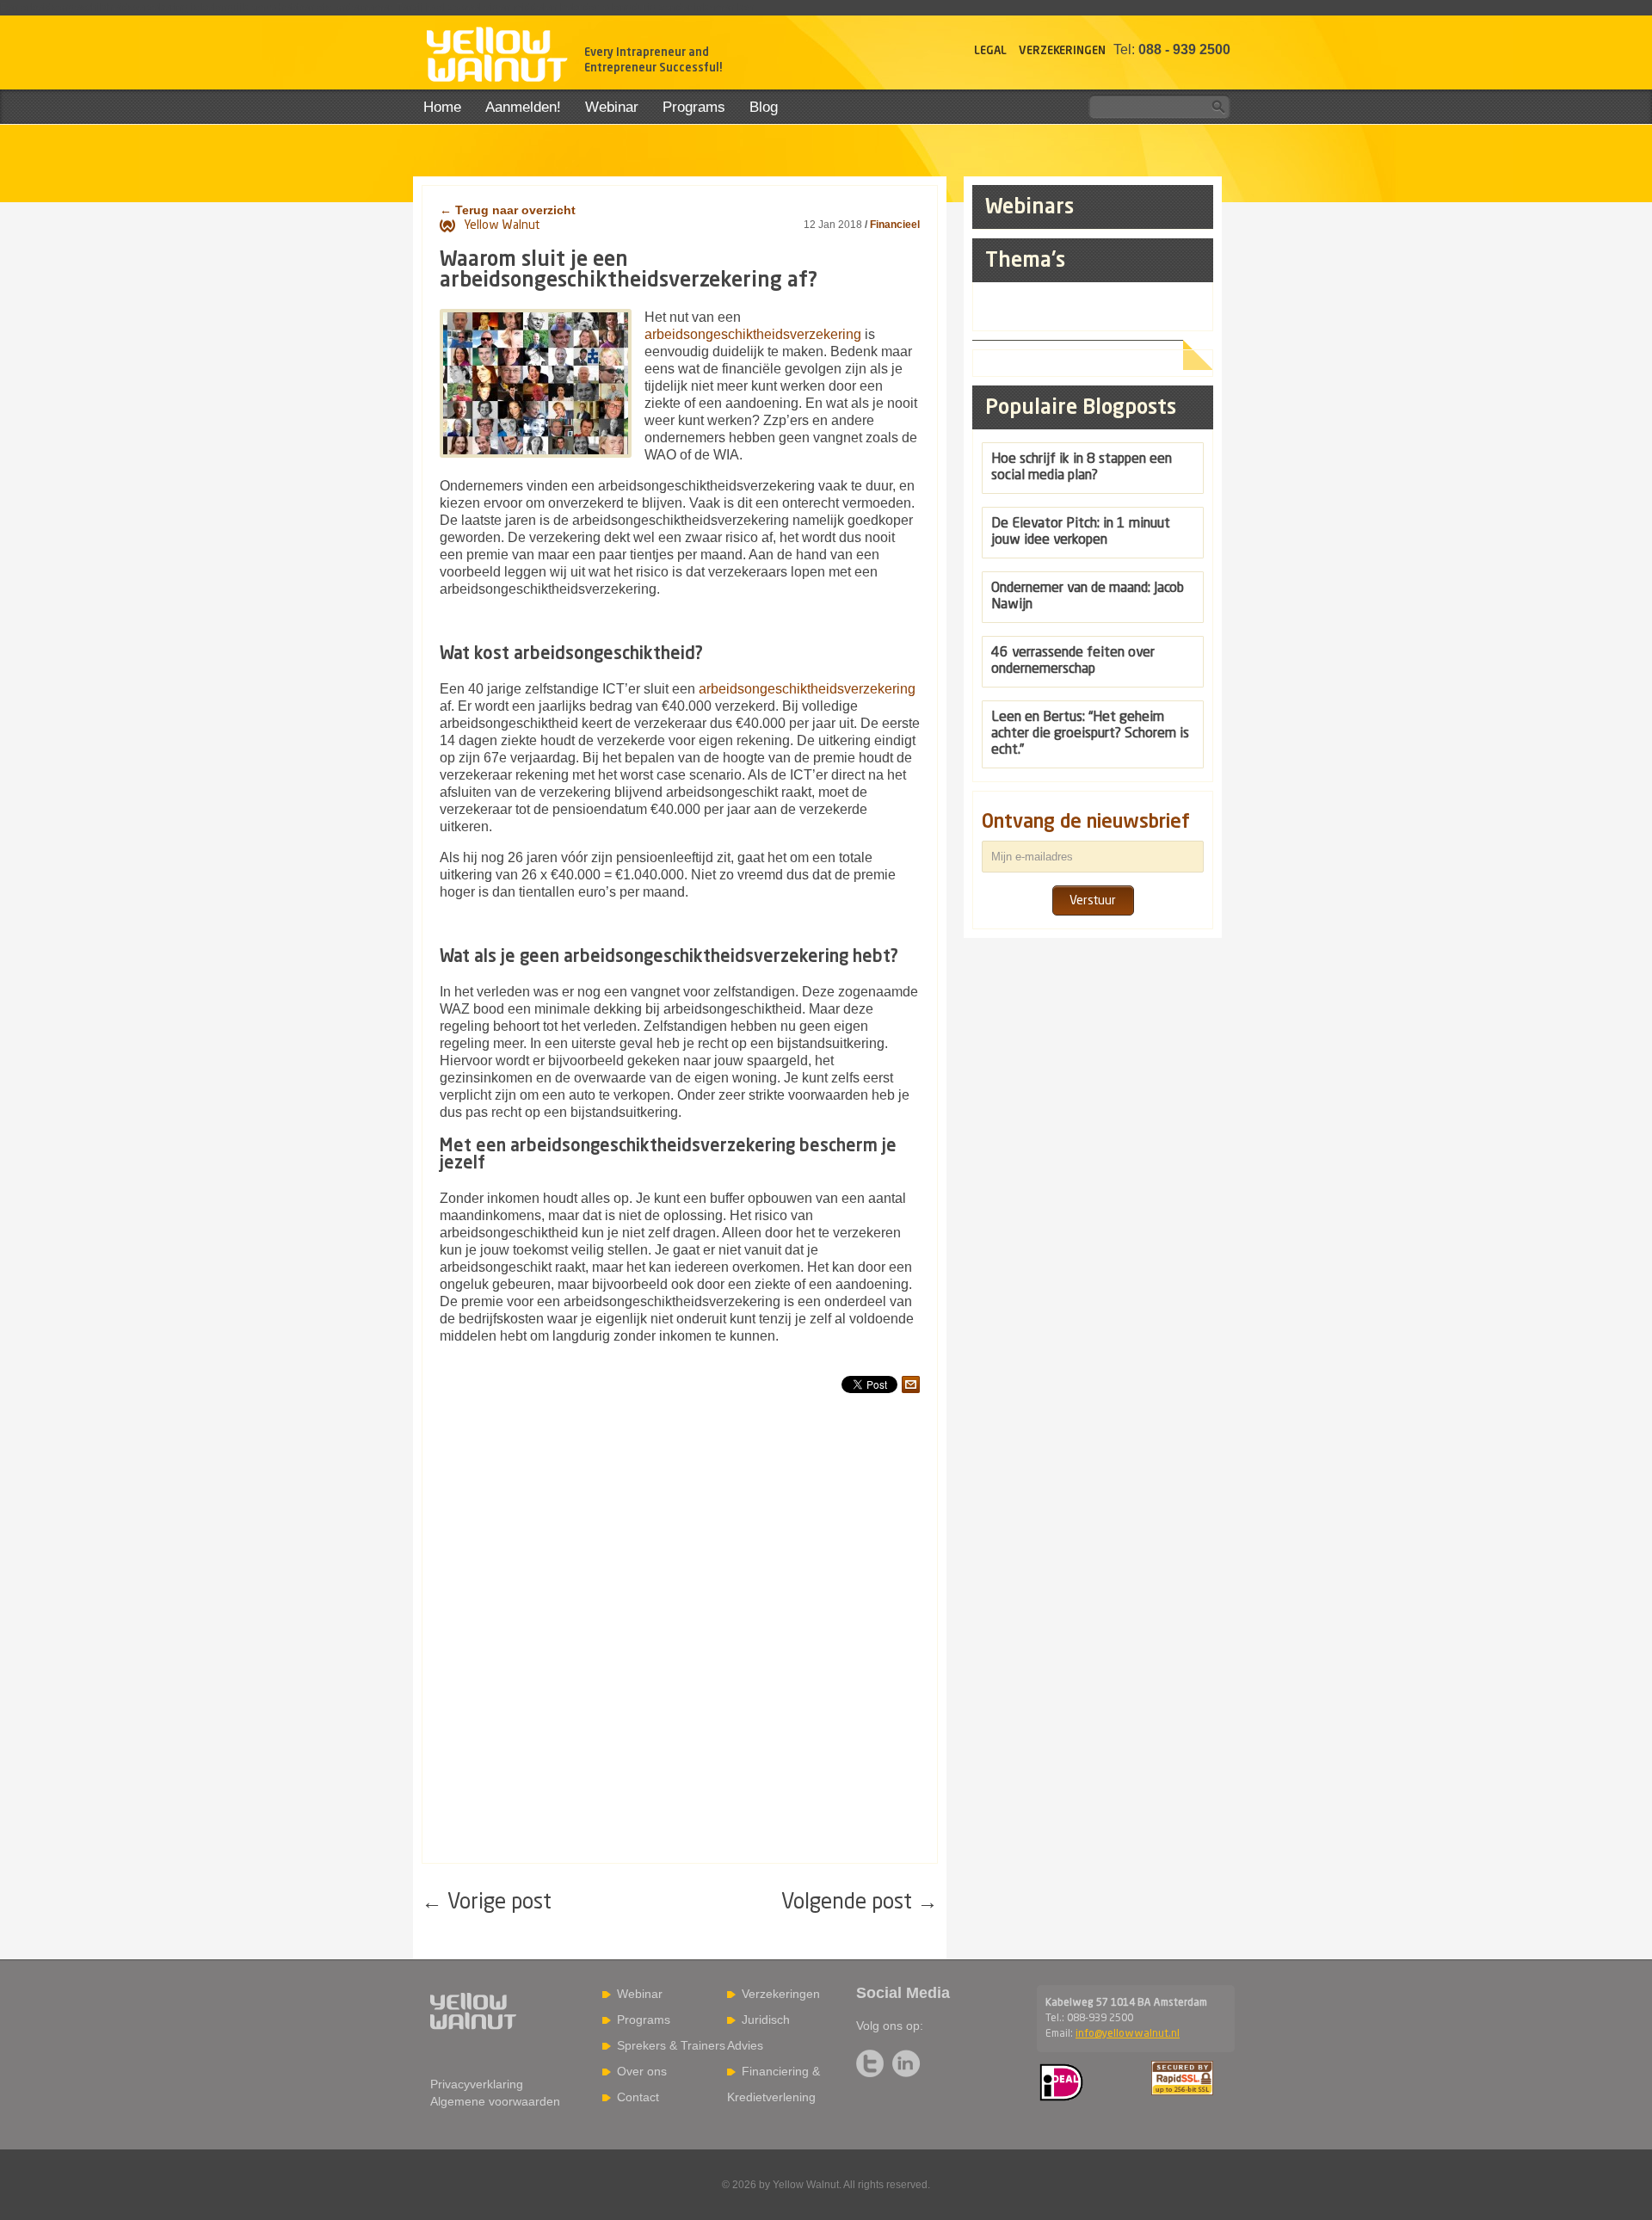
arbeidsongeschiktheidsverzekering (753, 334)
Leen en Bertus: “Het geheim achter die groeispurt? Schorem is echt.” (1090, 734)
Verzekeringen (1062, 51)
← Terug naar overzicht (508, 210)
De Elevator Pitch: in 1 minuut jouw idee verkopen (1081, 532)
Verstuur (1093, 901)
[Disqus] (680, 1643)
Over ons (642, 2071)
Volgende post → (860, 1903)
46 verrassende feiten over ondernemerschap (1073, 661)
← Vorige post (487, 1903)
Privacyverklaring (477, 2084)
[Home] (496, 57)
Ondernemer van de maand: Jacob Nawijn (1088, 597)
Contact (638, 2097)
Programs (694, 107)
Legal (990, 51)
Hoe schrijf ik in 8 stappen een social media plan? (1082, 468)
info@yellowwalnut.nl (1128, 2034)
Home (442, 107)
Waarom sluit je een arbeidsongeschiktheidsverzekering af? (629, 271)
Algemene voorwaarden (495, 2101)
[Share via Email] (911, 1384)
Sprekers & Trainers (671, 2045)
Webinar (612, 107)
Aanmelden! (523, 107)
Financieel (895, 225)
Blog (764, 107)
